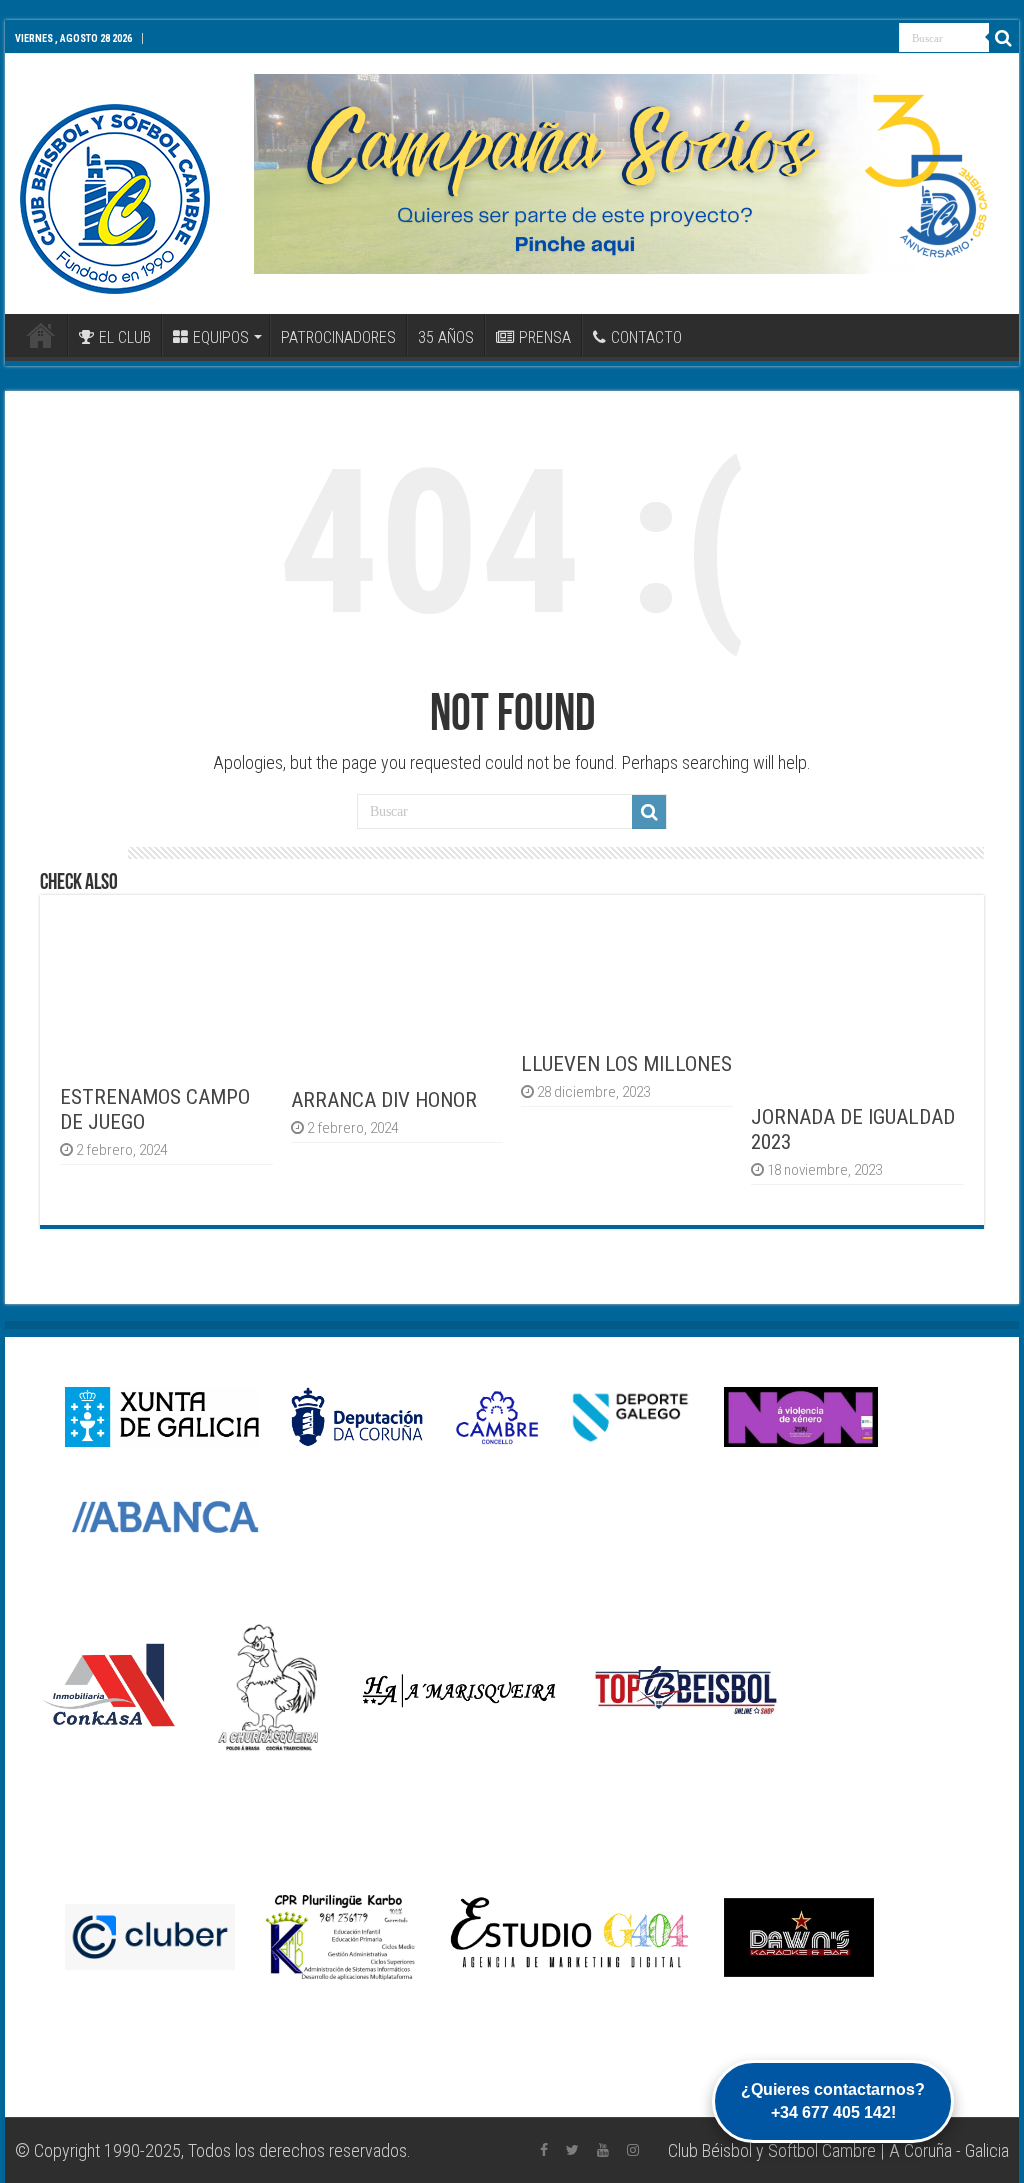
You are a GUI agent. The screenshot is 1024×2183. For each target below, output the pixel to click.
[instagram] (633, 2150)
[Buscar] (1004, 38)
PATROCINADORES (338, 337)
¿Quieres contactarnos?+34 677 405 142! (833, 2100)
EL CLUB (125, 337)
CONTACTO (646, 337)
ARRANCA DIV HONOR (384, 1099)
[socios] (629, 174)
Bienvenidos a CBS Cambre (41, 335)
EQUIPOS (221, 337)
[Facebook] (544, 2150)
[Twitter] (572, 2150)
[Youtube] (603, 2150)
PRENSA (545, 337)
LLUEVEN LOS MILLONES (626, 1063)
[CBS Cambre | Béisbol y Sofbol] (115, 199)
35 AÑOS (446, 337)
